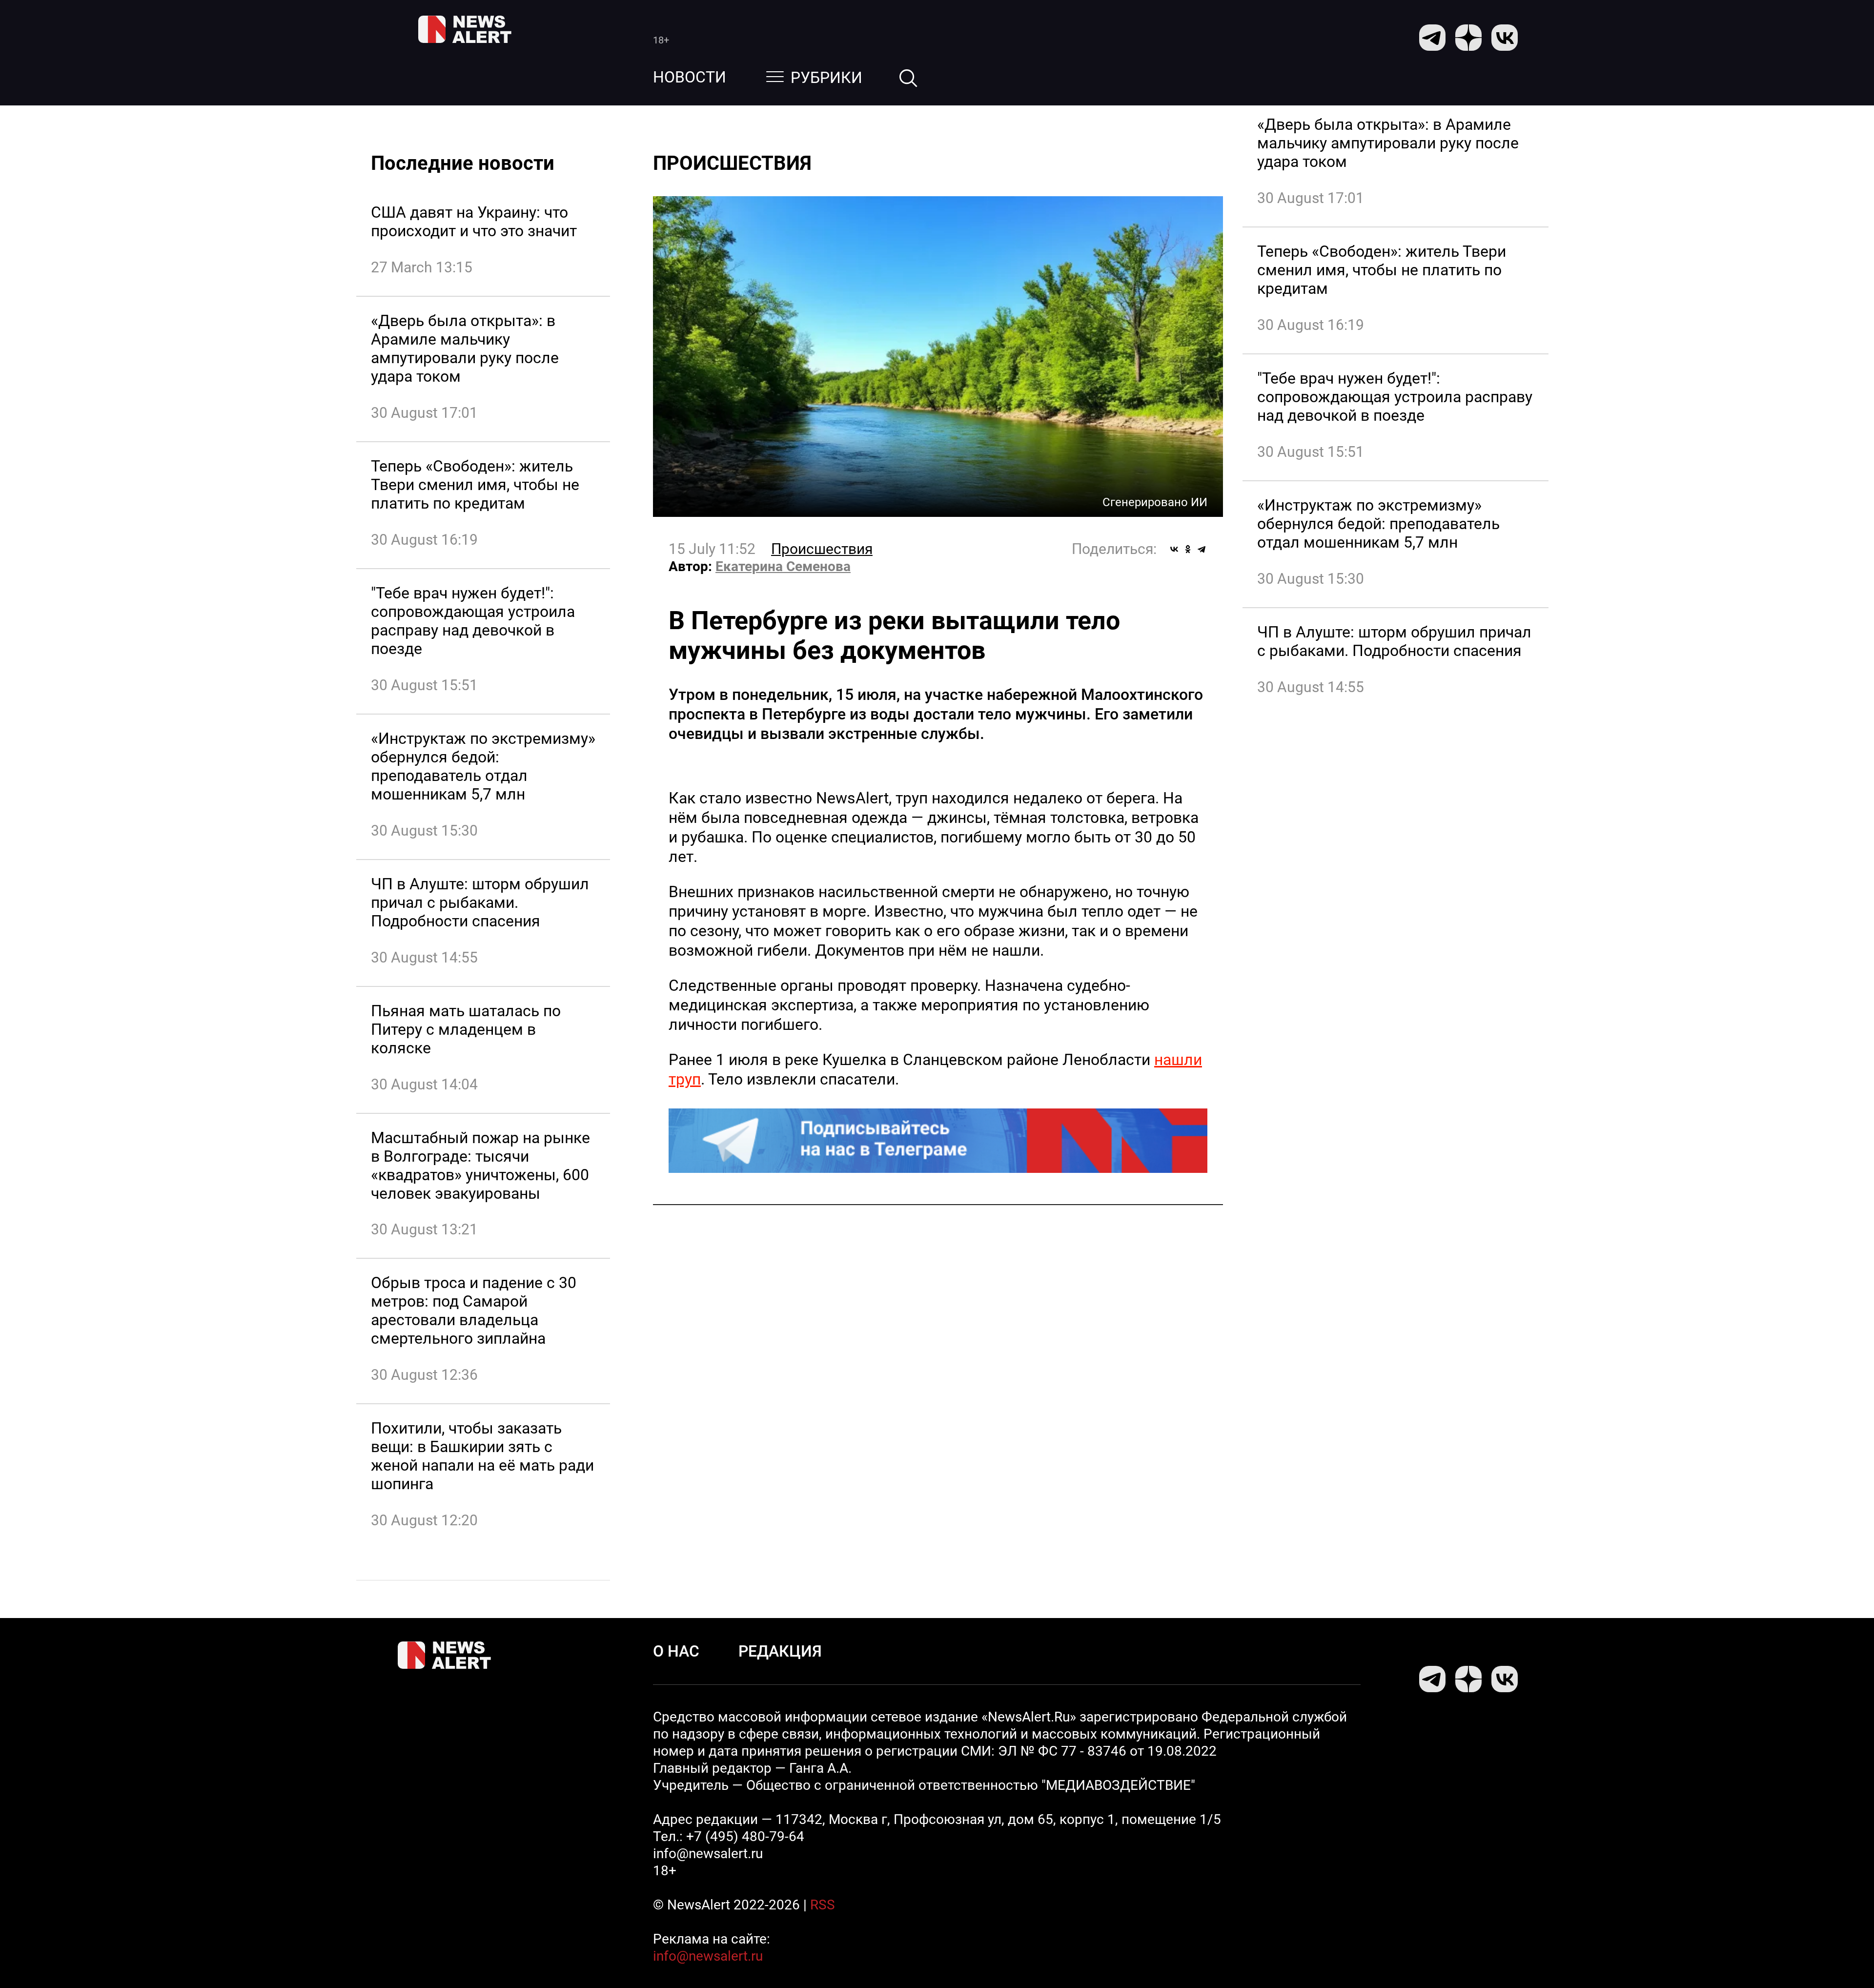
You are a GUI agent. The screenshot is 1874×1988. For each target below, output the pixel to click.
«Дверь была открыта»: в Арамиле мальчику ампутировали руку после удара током (465, 348)
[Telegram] (1202, 549)
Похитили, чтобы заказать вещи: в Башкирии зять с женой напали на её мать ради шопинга (482, 1456)
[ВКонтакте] (1174, 549)
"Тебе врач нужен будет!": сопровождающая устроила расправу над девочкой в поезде (473, 621)
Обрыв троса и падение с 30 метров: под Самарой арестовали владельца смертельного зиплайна (474, 1311)
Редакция (780, 1651)
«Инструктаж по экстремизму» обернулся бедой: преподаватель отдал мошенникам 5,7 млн (483, 766)
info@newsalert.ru (708, 1956)
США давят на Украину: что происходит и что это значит (474, 222)
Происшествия (822, 549)
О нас (676, 1651)
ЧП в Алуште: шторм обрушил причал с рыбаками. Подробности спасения (480, 902)
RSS (823, 1905)
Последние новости (463, 163)
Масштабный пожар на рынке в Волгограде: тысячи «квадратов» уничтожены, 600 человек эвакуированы (480, 1166)
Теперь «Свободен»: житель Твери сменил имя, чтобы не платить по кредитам (475, 485)
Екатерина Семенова (783, 566)
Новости (690, 77)
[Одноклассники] (1188, 549)
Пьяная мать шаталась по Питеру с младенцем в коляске (466, 1029)
